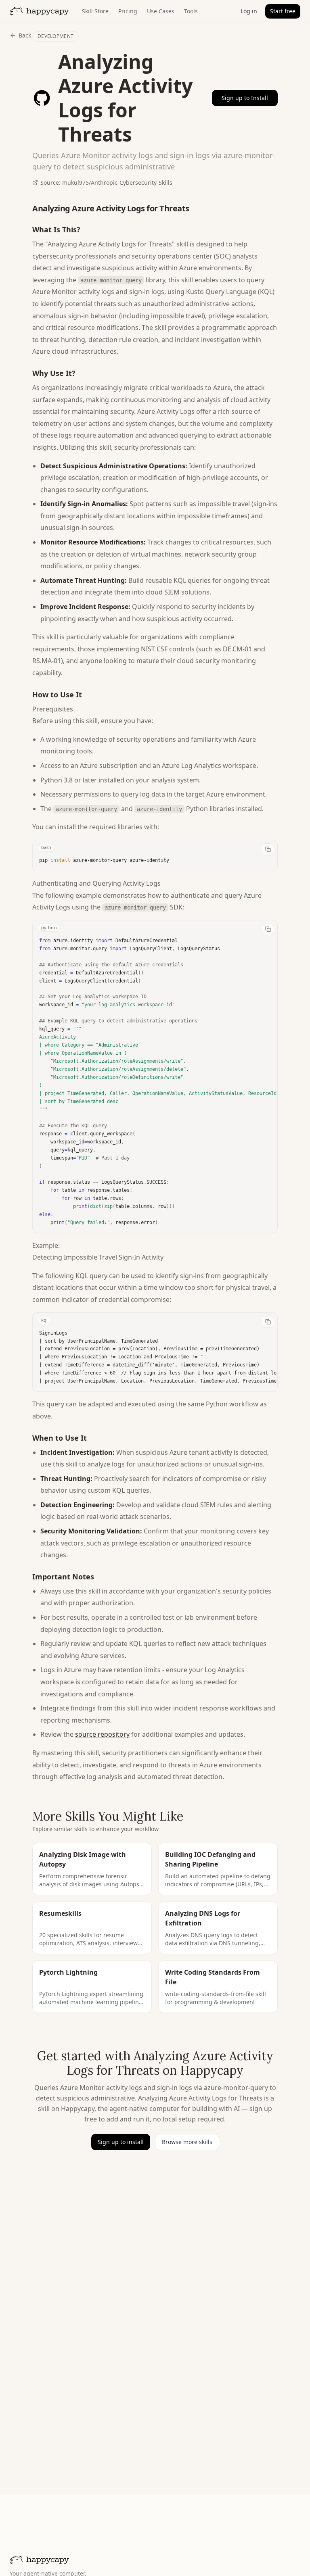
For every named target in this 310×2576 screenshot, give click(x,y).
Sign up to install (121, 2142)
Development (56, 36)
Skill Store (95, 11)
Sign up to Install (245, 98)
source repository (102, 1734)
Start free (283, 11)
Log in (249, 11)
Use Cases (161, 11)
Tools (191, 11)
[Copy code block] (268, 849)
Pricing (128, 11)
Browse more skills (187, 2142)
